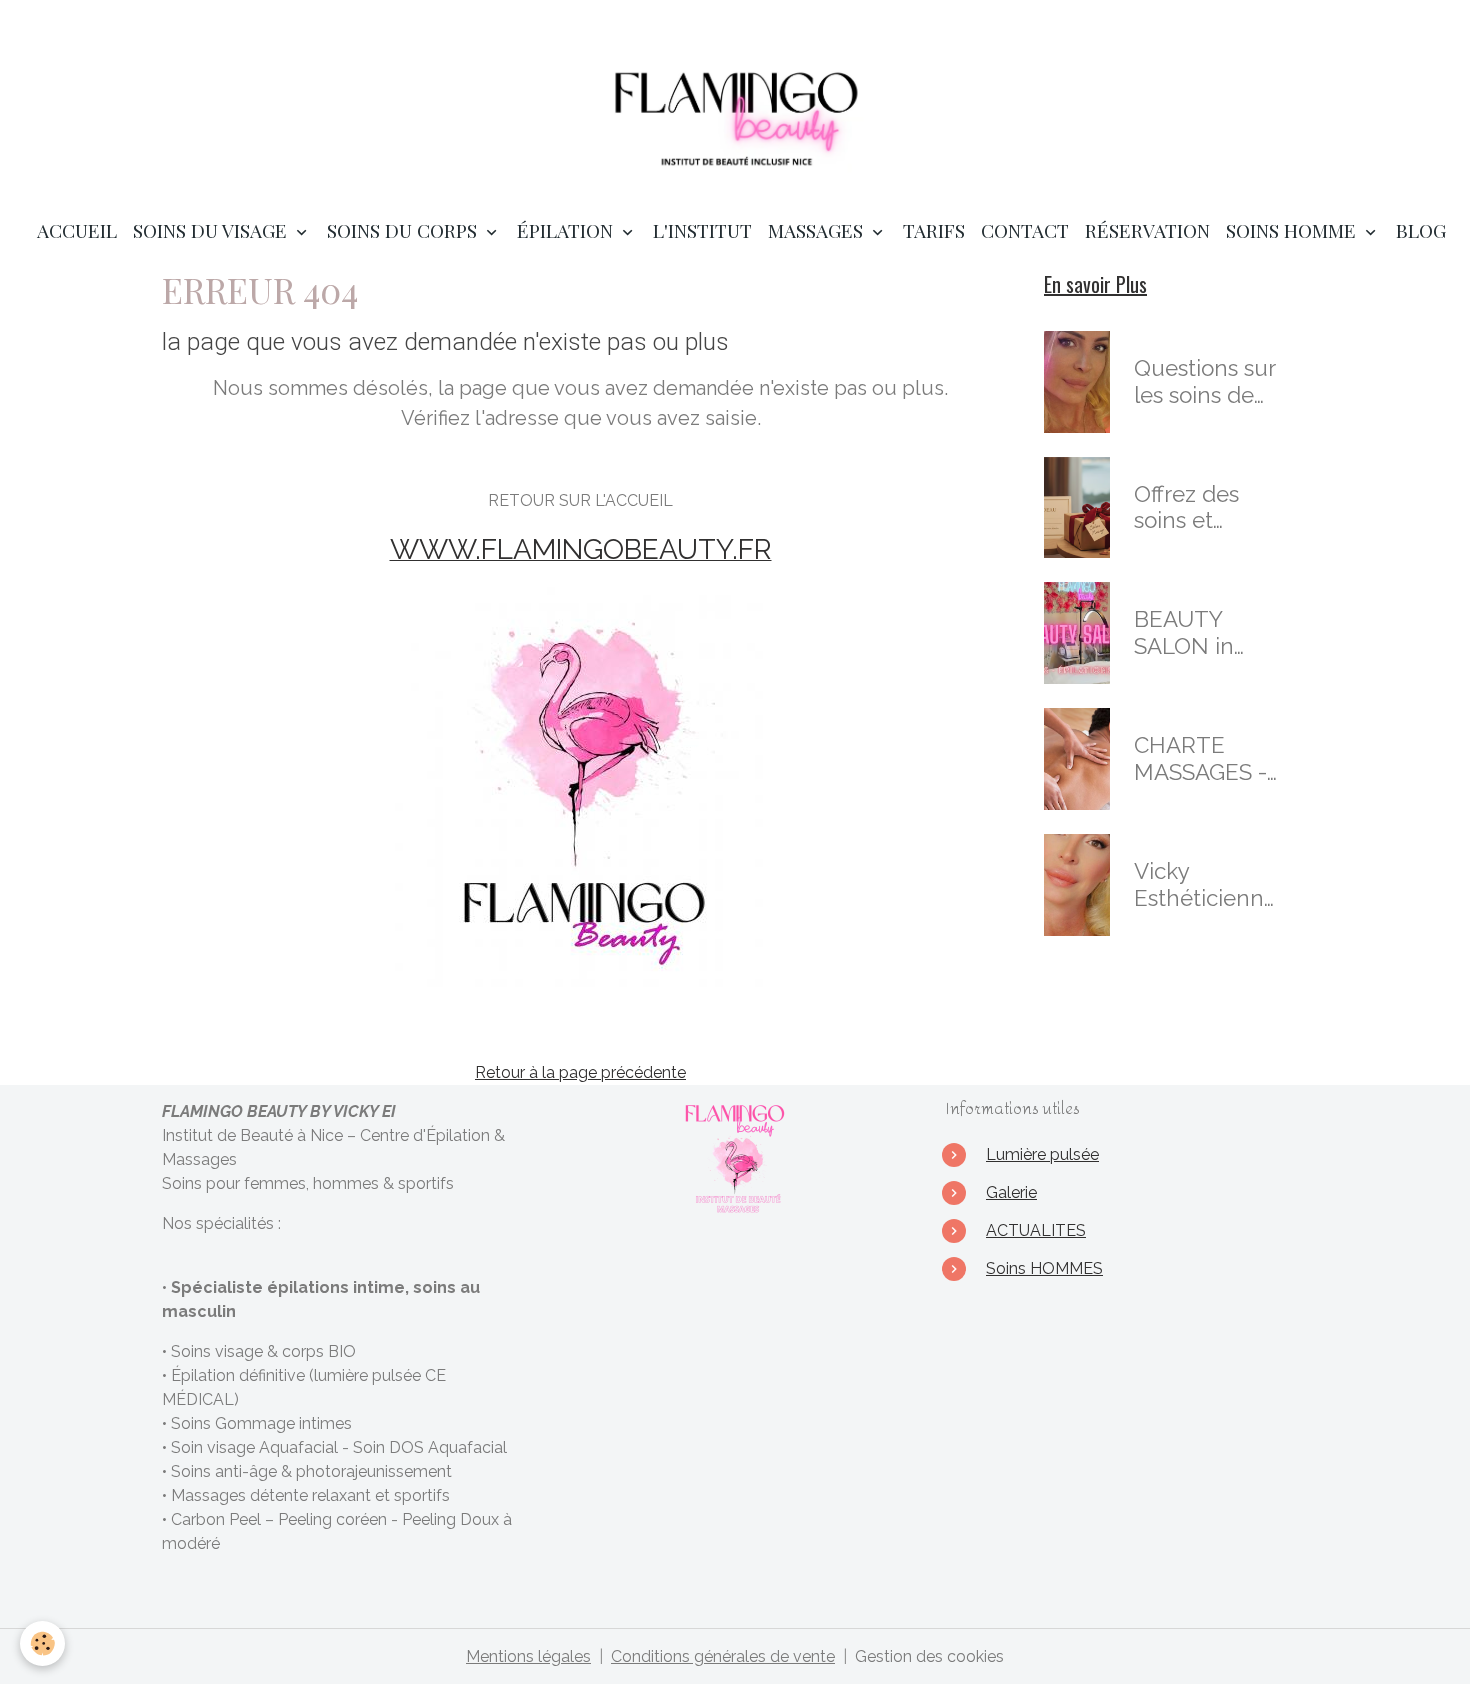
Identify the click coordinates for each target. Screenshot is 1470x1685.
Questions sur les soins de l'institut (1204, 382)
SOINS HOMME (1293, 230)
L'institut (702, 230)
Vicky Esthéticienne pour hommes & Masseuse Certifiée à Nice (1207, 885)
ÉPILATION (567, 230)
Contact (1025, 230)
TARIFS (934, 230)
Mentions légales (528, 1656)
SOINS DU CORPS (404, 230)
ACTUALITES (1036, 1230)
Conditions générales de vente (723, 1656)
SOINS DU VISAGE (212, 230)
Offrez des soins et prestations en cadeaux (1208, 508)
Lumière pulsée (1042, 1154)
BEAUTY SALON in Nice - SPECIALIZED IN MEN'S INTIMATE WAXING (1204, 633)
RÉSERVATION (1147, 230)
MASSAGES (818, 230)
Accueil (77, 230)
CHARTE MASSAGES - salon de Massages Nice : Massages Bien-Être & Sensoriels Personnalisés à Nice (1205, 759)
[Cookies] (42, 1643)
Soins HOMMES (1044, 1268)
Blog (1421, 230)
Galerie (1011, 1192)
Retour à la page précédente (580, 1072)
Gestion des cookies (929, 1656)
